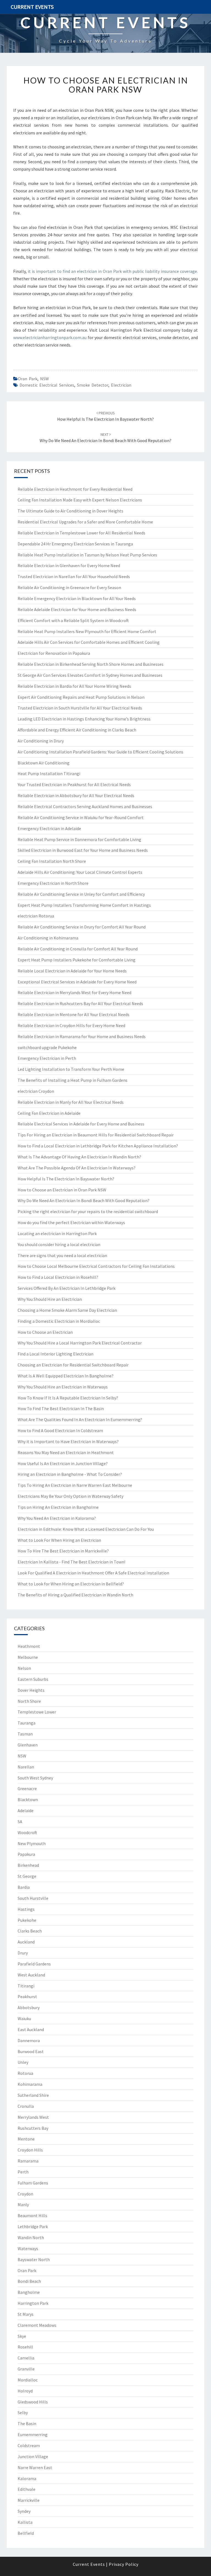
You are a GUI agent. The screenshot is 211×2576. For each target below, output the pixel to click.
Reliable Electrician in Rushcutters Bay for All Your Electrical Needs (80, 1003)
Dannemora (29, 2040)
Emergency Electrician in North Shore (53, 883)
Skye (22, 2336)
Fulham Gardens (33, 2183)
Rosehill (25, 2347)
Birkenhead (28, 1865)
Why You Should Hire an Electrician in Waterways (63, 1387)
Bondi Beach (29, 2281)
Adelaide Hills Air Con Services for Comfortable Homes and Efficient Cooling (89, 642)
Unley (23, 2062)
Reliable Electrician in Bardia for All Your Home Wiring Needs (74, 686)
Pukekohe (27, 1920)
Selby (23, 2413)
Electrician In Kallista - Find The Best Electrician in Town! (71, 1562)
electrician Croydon (36, 1091)
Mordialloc (28, 2380)
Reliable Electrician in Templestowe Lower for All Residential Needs (81, 533)
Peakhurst (27, 1997)
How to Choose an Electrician (45, 1332)
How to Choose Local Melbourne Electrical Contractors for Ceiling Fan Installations (96, 1266)
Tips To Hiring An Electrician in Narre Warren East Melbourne (75, 1485)
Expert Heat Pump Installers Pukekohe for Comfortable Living (77, 960)
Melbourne (28, 1657)
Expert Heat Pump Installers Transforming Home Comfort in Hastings (84, 905)
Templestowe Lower (37, 1712)
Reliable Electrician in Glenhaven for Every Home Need (69, 565)
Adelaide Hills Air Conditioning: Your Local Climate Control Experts (80, 872)
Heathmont (29, 1646)
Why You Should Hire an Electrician (50, 1299)
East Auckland (31, 2029)
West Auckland (31, 1975)
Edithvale (27, 2489)
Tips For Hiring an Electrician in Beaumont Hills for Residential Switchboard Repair (96, 1135)
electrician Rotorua (36, 916)
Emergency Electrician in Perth (47, 1058)
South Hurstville (33, 1898)
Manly (23, 2205)
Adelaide (26, 1810)
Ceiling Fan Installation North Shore (52, 861)
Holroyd (25, 2391)
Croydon (25, 2194)
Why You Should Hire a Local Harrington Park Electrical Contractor (80, 1343)
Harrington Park (33, 2303)
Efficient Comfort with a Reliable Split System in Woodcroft (73, 620)
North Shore (29, 1701)
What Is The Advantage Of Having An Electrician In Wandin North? (79, 1157)
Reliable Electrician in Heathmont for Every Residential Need (75, 489)
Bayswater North (34, 2259)
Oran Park (28, 379)
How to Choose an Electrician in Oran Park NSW (106, 85)
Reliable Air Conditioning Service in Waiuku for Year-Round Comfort (81, 817)
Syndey (24, 2511)
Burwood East (31, 2051)
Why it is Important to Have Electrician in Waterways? (68, 1441)
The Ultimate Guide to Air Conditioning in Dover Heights (70, 511)
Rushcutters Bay (33, 2128)
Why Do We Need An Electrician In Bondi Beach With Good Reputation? (84, 1200)
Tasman (25, 1734)
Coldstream (29, 2445)
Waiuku (24, 2018)
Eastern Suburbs (33, 1679)
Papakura (26, 1854)
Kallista (25, 2522)
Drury (23, 1953)
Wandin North (31, 2237)
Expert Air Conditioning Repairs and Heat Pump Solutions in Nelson (81, 697)
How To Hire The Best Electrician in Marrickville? (63, 1551)
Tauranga (27, 1723)
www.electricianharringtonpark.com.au (50, 337)
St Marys (26, 2314)
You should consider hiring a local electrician (59, 1244)
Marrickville (29, 2500)
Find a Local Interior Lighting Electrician (55, 1354)
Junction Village (33, 2456)
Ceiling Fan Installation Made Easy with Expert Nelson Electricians (80, 500)
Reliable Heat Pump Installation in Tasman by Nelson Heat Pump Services (87, 555)
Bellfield (26, 2533)
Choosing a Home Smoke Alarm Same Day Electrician (67, 1310)
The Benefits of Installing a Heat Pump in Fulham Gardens (73, 1080)
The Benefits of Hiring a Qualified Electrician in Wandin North (75, 1595)
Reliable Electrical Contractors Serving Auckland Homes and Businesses (85, 806)
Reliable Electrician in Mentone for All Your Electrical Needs (73, 1014)
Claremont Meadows (37, 2325)
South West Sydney (35, 1778)
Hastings (26, 1909)
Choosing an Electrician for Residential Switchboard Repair (73, 1365)
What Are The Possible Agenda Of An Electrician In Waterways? (77, 1168)
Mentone (26, 2139)
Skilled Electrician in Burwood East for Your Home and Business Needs (83, 850)
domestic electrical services (47, 385)
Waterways (28, 2248)
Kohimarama (30, 2084)
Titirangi (26, 1986)
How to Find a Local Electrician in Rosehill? (58, 1277)
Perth (23, 2172)
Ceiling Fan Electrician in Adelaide (49, 1113)
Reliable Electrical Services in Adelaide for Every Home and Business (81, 1124)
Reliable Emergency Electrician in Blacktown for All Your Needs (77, 598)
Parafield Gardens (34, 1964)
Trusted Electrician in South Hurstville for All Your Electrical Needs (80, 708)
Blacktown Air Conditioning (44, 763)
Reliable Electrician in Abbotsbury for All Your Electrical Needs (76, 795)
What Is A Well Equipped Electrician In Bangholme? (66, 1376)
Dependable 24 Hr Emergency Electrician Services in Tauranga (75, 544)
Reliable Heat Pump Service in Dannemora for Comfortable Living (79, 839)
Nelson (24, 1668)
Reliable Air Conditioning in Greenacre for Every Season (69, 587)
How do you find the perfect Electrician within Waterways (71, 1222)
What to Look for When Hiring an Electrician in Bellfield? (71, 1584)
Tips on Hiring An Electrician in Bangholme (58, 1507)
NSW (45, 379)
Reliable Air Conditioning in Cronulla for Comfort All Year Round (78, 949)
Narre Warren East (35, 2467)
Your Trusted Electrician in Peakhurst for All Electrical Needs (74, 784)
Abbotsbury (29, 2007)
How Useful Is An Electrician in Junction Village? (63, 1463)
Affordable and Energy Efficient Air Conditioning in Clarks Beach (77, 730)
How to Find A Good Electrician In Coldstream (60, 1430)
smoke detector (93, 385)
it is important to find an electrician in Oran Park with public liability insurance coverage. (112, 271)
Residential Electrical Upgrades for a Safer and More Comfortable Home (85, 522)
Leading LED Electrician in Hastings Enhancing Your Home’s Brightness (84, 719)
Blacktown (28, 1799)
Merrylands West (33, 2117)
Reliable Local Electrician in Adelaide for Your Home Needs (72, 971)
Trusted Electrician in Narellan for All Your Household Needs (74, 576)
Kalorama (27, 2478)
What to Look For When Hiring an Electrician (59, 1540)
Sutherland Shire (33, 2095)
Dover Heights (31, 1690)
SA (20, 1821)
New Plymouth (32, 1843)
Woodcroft (27, 1832)
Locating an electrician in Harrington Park (57, 1233)
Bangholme (29, 2292)
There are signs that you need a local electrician (62, 1255)
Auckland (26, 1942)
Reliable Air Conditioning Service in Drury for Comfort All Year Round (82, 927)
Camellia (26, 2358)
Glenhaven (28, 1745)
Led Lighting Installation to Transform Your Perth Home (71, 1069)
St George (27, 1876)
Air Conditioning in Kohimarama (48, 938)
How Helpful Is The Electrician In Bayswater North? (66, 1179)
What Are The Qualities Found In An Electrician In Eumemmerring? (80, 1419)
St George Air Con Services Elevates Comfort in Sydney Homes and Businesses (90, 675)
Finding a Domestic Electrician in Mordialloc (59, 1321)
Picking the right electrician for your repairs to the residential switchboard (88, 1211)
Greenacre (27, 1788)
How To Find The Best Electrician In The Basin (61, 1408)
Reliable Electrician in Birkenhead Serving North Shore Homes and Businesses (91, 664)
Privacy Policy (124, 2564)
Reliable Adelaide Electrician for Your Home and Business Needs (77, 609)
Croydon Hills (30, 2150)
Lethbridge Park (33, 2226)
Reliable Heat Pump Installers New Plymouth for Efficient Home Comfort (87, 631)
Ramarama (28, 2161)
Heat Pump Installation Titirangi (49, 773)
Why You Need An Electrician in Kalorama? (57, 1518)
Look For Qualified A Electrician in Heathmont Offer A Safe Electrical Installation (93, 1573)
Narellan (26, 1767)
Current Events (32, 7)
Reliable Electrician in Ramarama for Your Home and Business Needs (82, 1036)
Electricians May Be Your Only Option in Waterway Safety (70, 1496)
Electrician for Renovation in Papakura (54, 653)
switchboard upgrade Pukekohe (47, 1047)
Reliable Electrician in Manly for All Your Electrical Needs (71, 1102)
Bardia (24, 1887)
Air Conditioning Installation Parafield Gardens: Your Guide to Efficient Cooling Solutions (100, 752)
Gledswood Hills (33, 2402)
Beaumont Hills (32, 2215)
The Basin (27, 2424)
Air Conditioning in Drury (41, 741)
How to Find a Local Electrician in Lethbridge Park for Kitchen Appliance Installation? (98, 1146)
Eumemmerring (33, 2434)
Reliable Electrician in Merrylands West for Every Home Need (74, 992)
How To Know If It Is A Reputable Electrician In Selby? (68, 1398)
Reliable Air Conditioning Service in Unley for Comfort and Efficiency (81, 894)
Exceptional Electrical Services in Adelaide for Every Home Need (77, 982)
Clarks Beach (30, 1931)
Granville (26, 2369)
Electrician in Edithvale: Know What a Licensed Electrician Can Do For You (86, 1529)
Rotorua (25, 2073)
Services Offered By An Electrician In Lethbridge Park (66, 1288)
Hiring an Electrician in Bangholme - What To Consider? (70, 1474)
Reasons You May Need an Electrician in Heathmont (66, 1452)
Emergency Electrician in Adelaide (49, 828)
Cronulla (26, 2106)
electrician (121, 385)
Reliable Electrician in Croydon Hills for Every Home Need (71, 1025)
